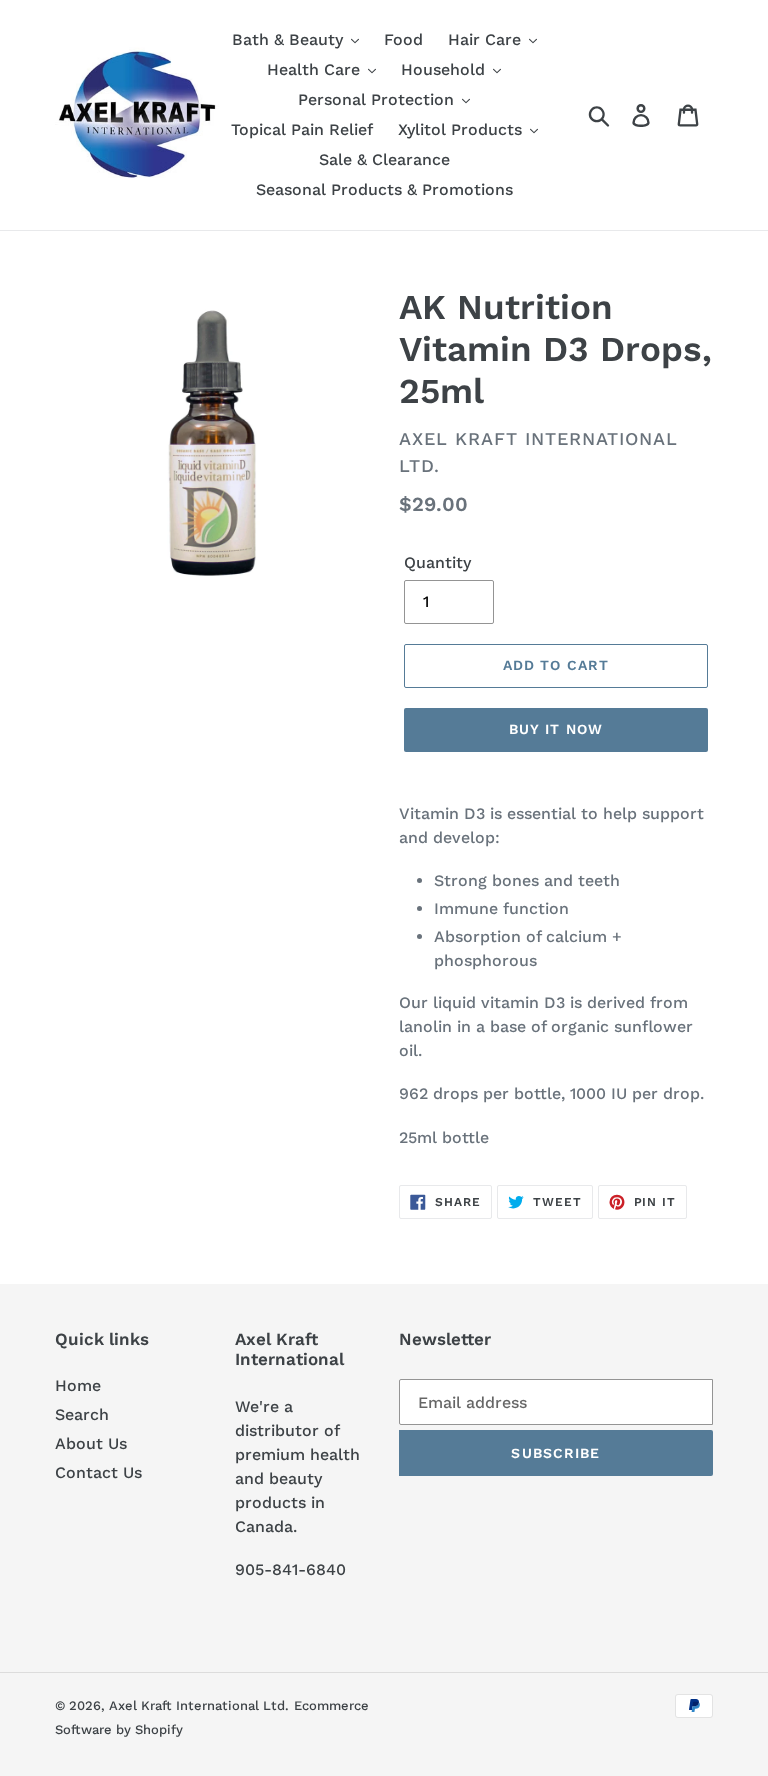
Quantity (437, 562)
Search (82, 1414)
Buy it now (556, 729)
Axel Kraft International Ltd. (199, 1705)
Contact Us (98, 1472)
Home (78, 1385)
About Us (91, 1443)
